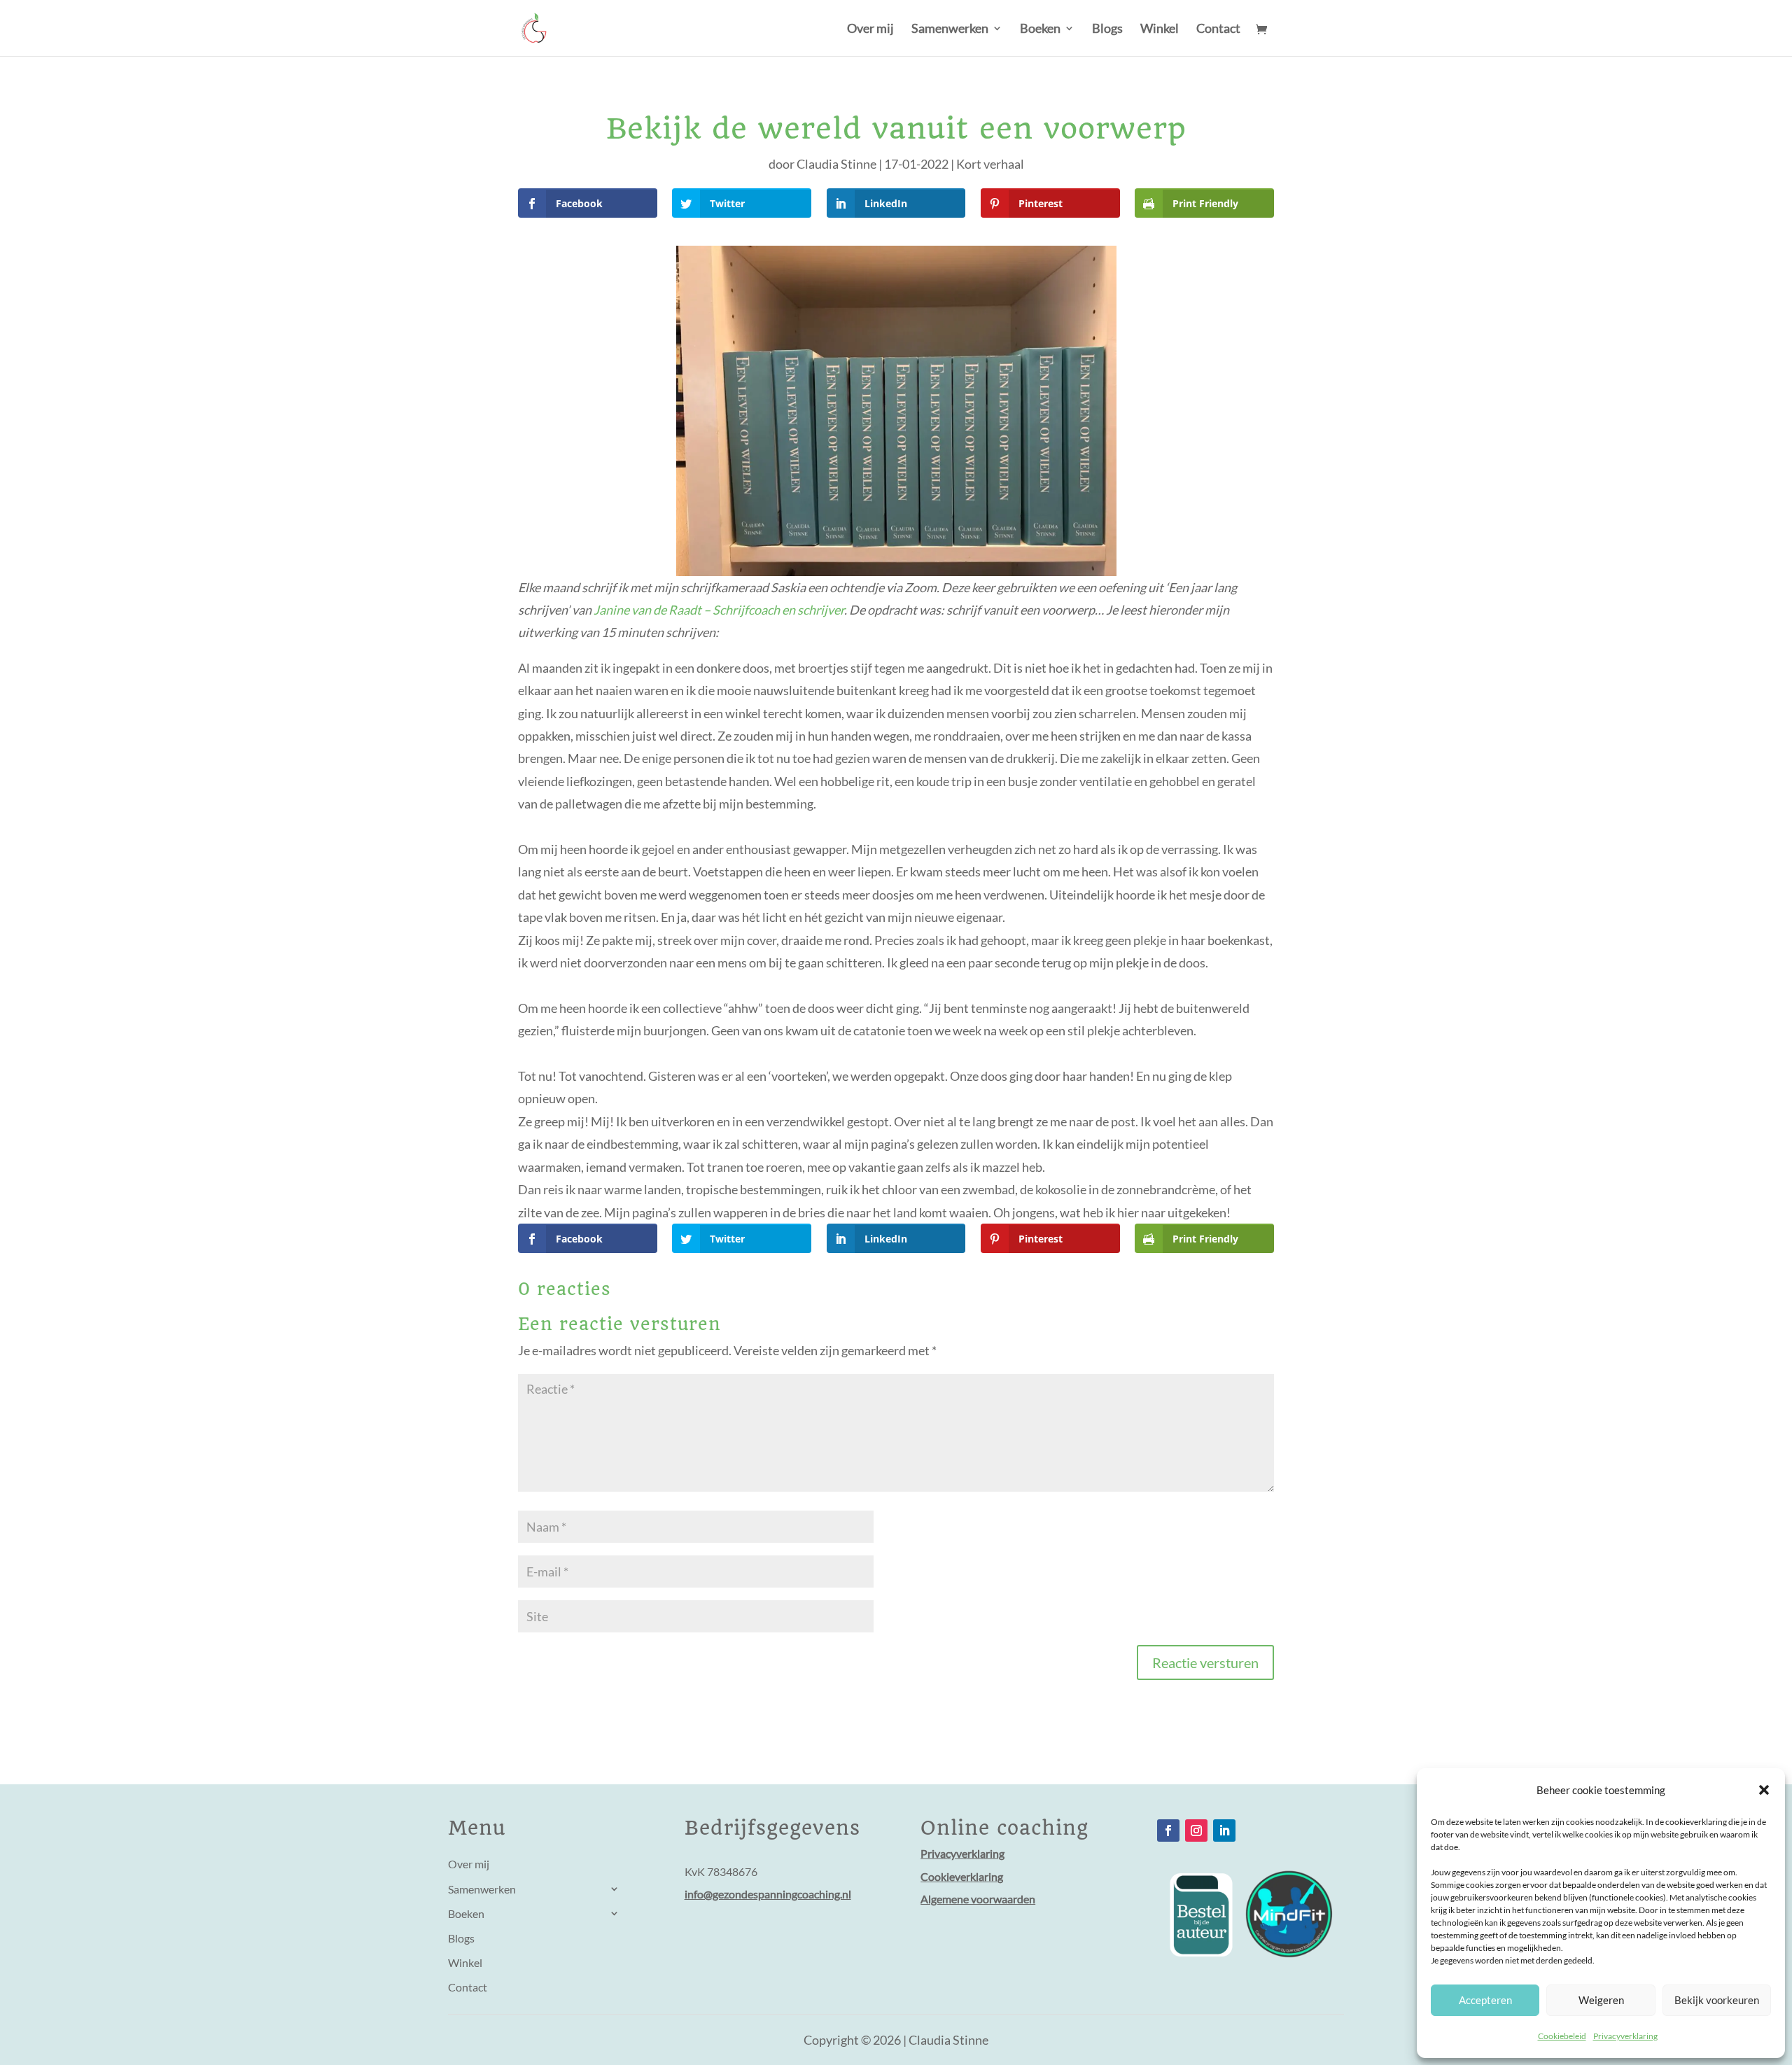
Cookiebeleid (1562, 2036)
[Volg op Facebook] (1168, 1830)
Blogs (1107, 29)
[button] (1764, 1790)
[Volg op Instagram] (1196, 1830)
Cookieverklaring (962, 1876)
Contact (1218, 29)
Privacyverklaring (1625, 2036)
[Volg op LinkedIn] (1224, 1830)
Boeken (1040, 29)
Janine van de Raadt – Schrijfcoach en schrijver (719, 610)
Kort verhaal (990, 164)
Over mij (870, 29)
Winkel (1160, 29)
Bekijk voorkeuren (1717, 2000)
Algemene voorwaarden (978, 1899)
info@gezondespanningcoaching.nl (768, 1894)
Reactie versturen (1205, 1662)
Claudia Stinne (836, 164)
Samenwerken (950, 29)
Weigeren (1601, 2000)
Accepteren (1485, 2000)
